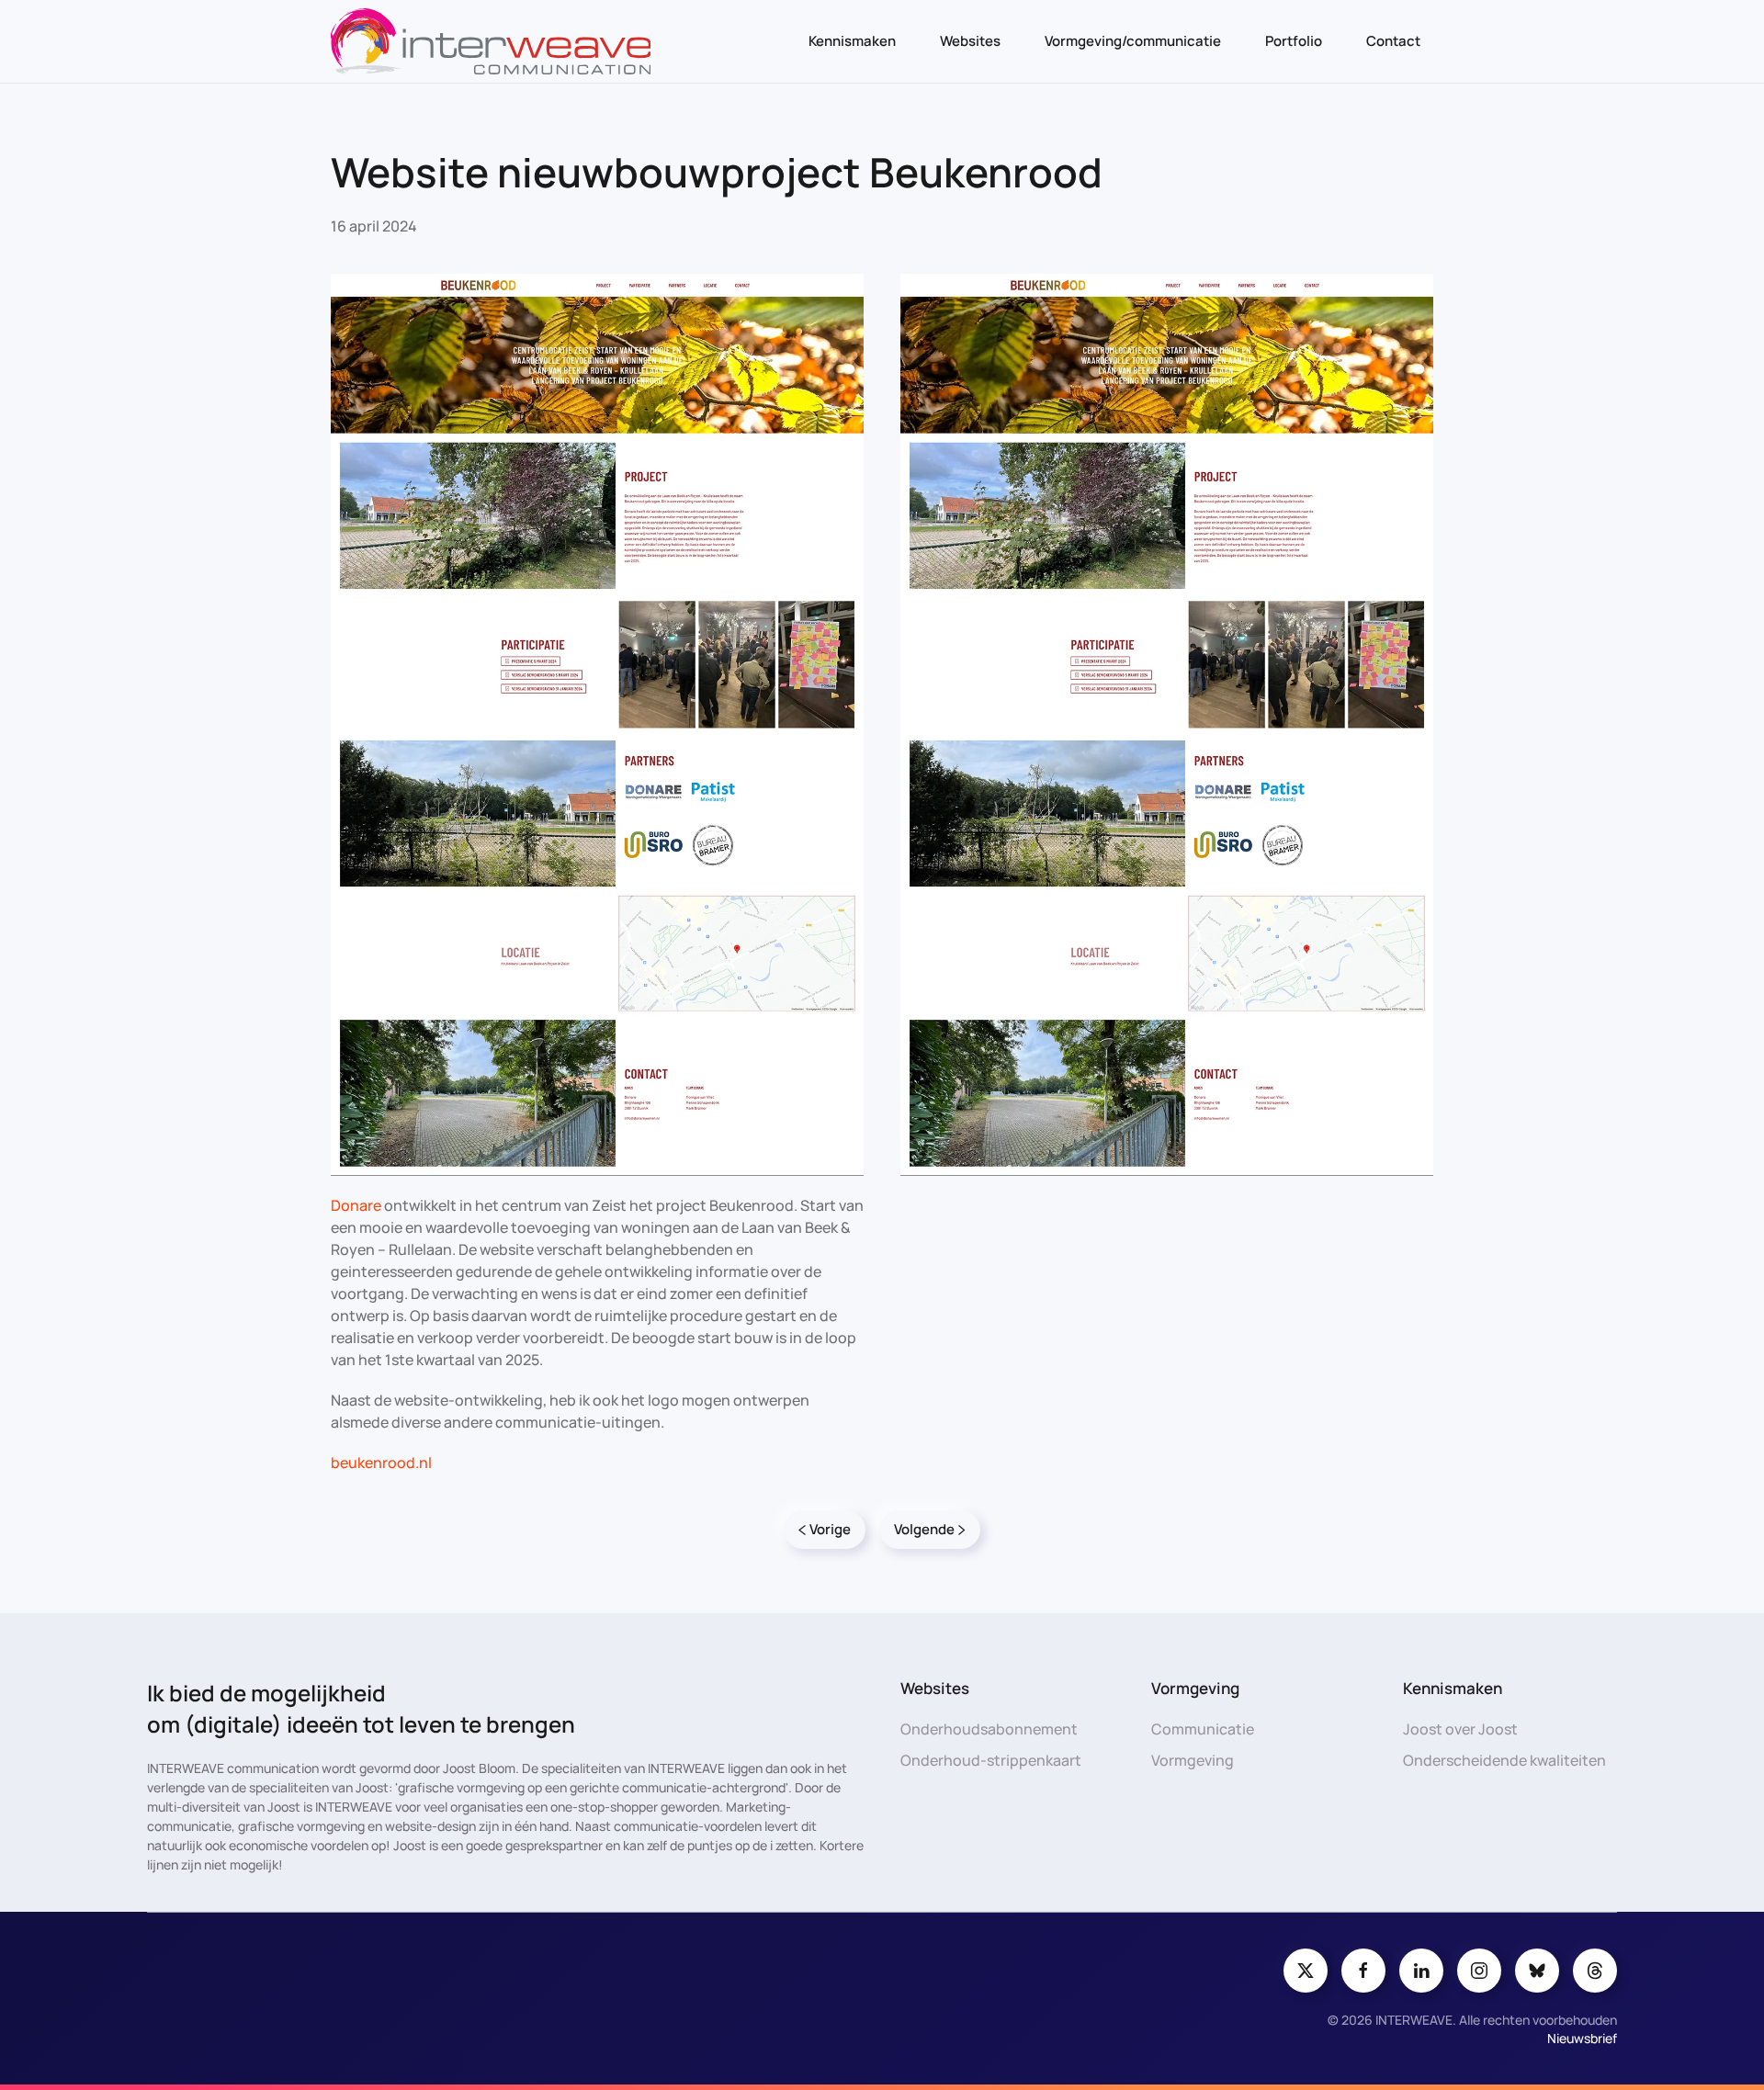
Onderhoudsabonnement (989, 1729)
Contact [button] (1393, 41)
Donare (356, 1205)
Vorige (830, 1529)
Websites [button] (970, 41)
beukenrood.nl (381, 1463)
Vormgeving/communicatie (1133, 41)
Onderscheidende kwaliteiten (1504, 1760)
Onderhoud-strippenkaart (991, 1760)
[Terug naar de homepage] (491, 41)
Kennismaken (852, 41)
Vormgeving (1193, 1760)
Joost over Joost (1460, 1729)
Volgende (924, 1529)
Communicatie (1203, 1729)
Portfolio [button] (1294, 41)
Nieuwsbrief (1582, 2038)
